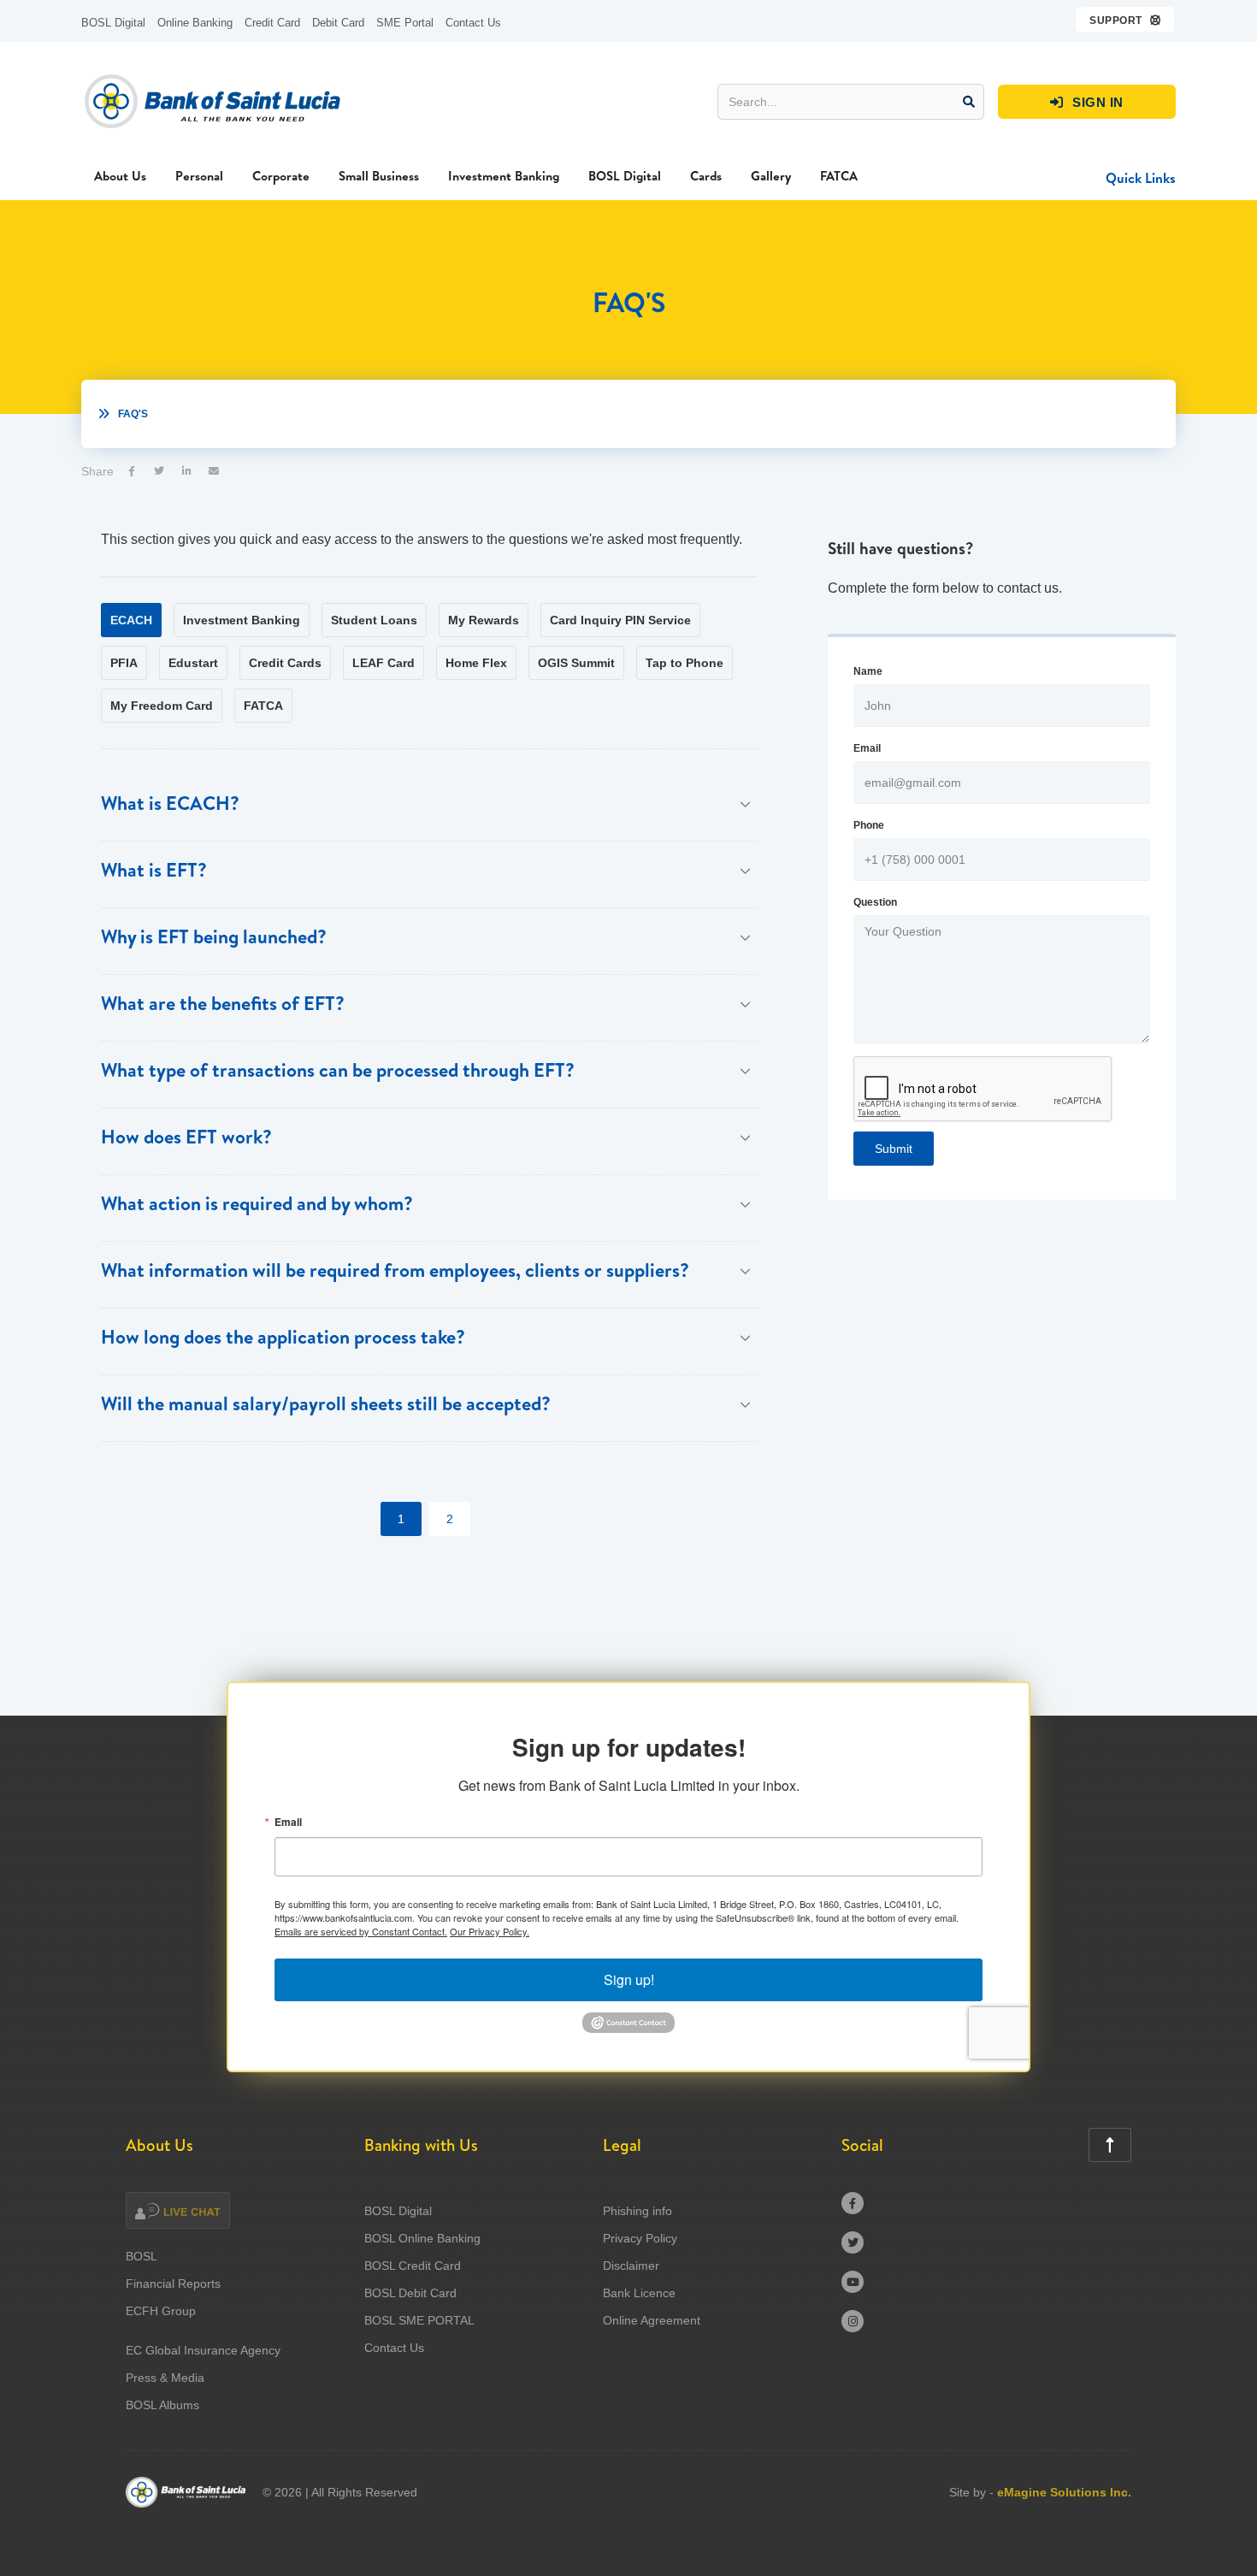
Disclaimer (631, 2266)
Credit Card (272, 23)
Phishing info (637, 2211)
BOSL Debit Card (410, 2293)
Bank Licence (639, 2293)
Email (867, 748)
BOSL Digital (113, 23)
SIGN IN (1087, 102)
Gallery (771, 176)
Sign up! (629, 1979)
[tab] (131, 620)
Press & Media (165, 2378)
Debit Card (338, 23)
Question (875, 902)
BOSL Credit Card (413, 2266)
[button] (1126, 20)
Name (868, 671)
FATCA (839, 176)
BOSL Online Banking (422, 2238)
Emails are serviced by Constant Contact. (361, 1931)
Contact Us (473, 23)
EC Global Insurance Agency (203, 2350)
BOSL (142, 2256)
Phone (869, 825)
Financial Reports (173, 2284)
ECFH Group (161, 2311)
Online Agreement (652, 2320)
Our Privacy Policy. (490, 1931)
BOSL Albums (162, 2405)
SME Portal (405, 23)
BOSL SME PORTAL (419, 2320)
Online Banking (195, 23)
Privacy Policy (640, 2238)
